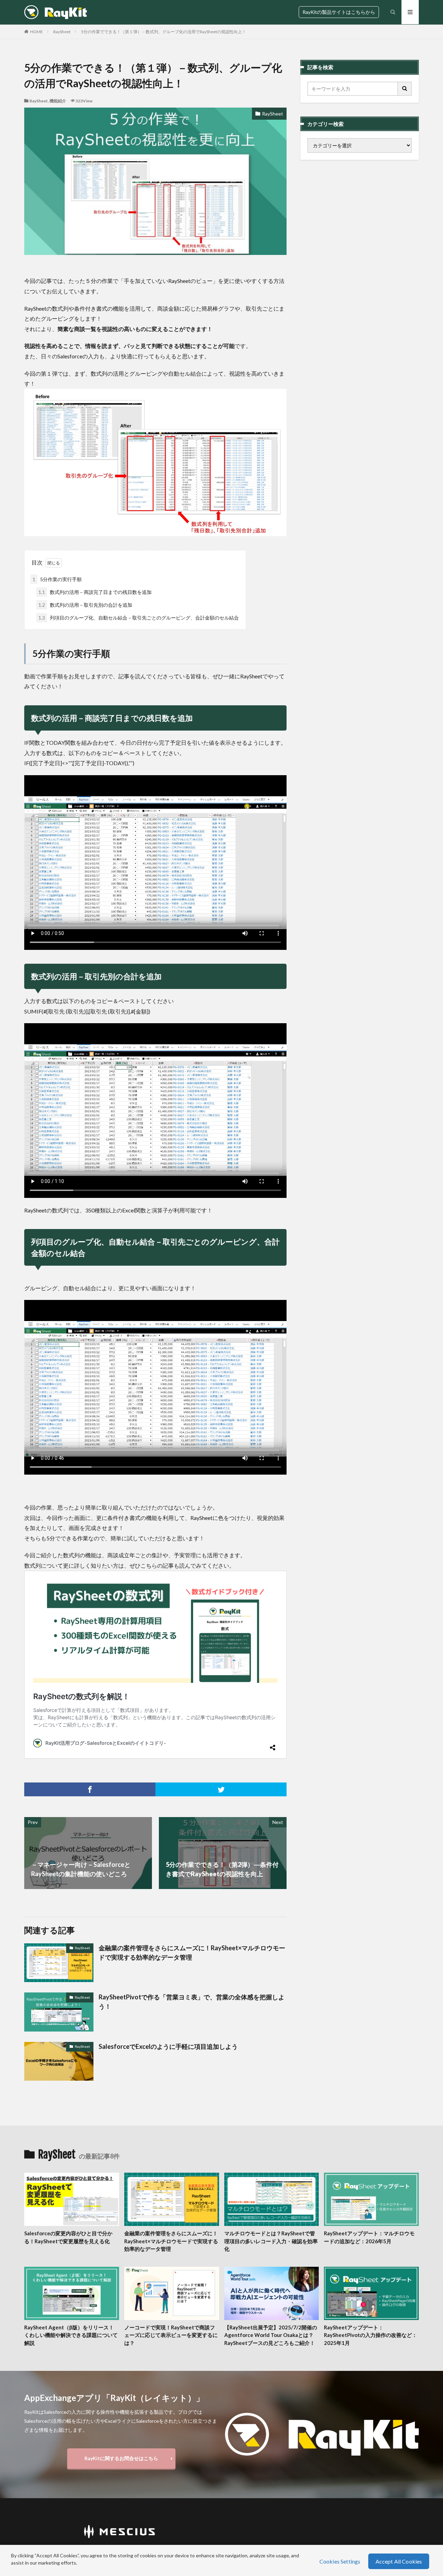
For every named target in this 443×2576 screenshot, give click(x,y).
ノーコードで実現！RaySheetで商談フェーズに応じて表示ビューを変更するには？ (171, 2335)
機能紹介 (58, 101)
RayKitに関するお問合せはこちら (121, 2458)
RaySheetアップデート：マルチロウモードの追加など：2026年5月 (369, 2237)
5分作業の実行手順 (57, 579)
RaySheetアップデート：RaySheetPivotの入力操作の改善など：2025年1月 (370, 2335)
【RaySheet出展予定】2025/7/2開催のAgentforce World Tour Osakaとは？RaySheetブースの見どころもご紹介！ (271, 2335)
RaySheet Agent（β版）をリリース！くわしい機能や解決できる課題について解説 (71, 2335)
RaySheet (62, 32)
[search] (405, 89)
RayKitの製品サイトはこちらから (339, 12)
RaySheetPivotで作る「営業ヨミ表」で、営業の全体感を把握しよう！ (192, 2002)
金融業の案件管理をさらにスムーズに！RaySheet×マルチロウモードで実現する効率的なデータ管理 (192, 1952)
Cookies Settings (340, 2561)
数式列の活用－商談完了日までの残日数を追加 (95, 592)
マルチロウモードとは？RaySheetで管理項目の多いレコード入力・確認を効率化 (271, 2241)
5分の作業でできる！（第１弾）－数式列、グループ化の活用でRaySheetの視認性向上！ (164, 32)
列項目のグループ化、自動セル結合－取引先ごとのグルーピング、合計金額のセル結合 (139, 618)
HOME (37, 32)
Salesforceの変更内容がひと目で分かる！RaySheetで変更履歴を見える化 (68, 2237)
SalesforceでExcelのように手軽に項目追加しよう (168, 2046)
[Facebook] (90, 1789)
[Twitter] (221, 1789)
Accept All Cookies (399, 2561)
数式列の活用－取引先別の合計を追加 (85, 605)
